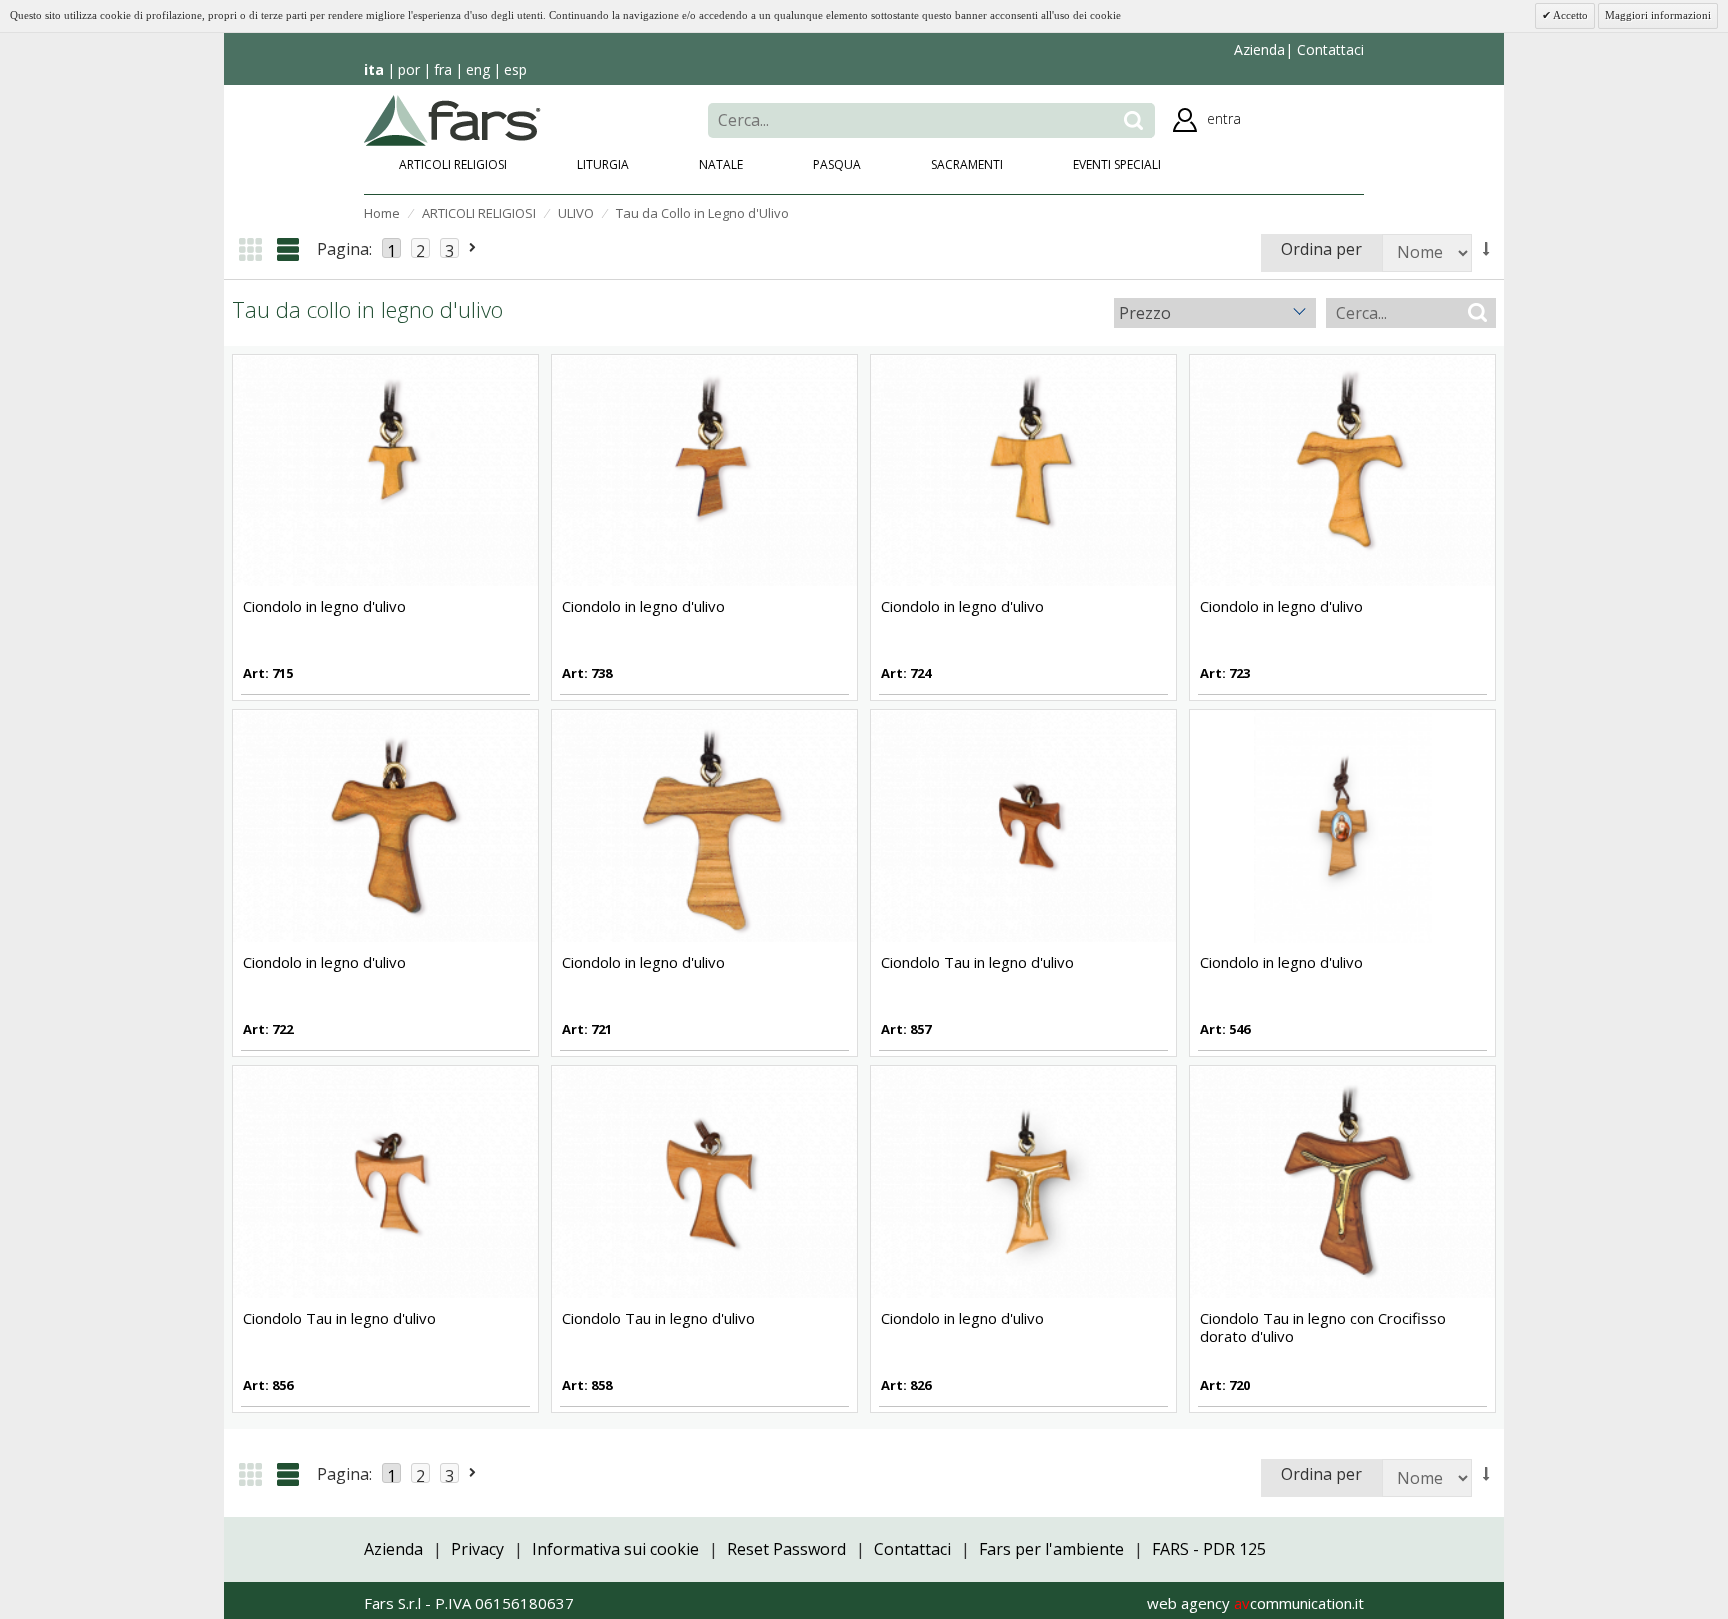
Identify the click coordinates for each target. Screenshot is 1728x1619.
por (409, 69)
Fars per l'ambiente (1051, 1549)
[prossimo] (473, 248)
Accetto (1569, 15)
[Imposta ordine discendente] (1487, 249)
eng (478, 69)
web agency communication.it (1255, 1603)
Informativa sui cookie (615, 1549)
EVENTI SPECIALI (1117, 164)
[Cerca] (1133, 120)
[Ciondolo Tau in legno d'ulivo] (1023, 825)
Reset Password (786, 1549)
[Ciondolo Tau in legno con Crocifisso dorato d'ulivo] (1342, 1181)
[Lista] (288, 249)
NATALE (721, 164)
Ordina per (1321, 249)
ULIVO (576, 213)
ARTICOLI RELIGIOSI (453, 164)
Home (382, 213)
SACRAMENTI (967, 164)
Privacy (477, 1549)
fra (443, 69)
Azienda (1259, 49)
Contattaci (1328, 49)
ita (374, 69)
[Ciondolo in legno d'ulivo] (385, 469)
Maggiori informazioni (1658, 15)
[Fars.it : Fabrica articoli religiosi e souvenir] (452, 118)
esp (515, 69)
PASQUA (837, 164)
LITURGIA (603, 164)
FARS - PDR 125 (1209, 1549)
